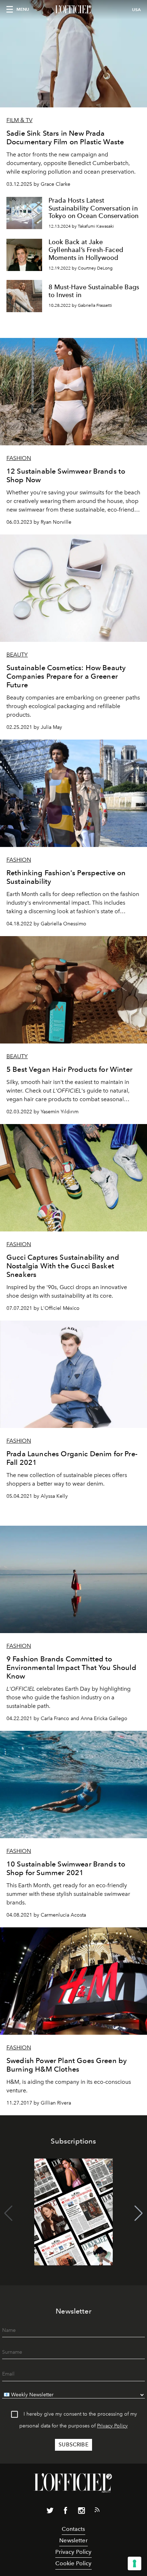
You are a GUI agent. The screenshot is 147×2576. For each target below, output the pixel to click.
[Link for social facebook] (66, 2512)
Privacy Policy (112, 2426)
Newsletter (73, 2540)
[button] (139, 2213)
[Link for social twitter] (50, 2512)
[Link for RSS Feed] (97, 2511)
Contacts (73, 2529)
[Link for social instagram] (81, 2512)
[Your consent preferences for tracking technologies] (135, 2563)
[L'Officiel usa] (73, 10)
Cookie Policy (73, 2563)
